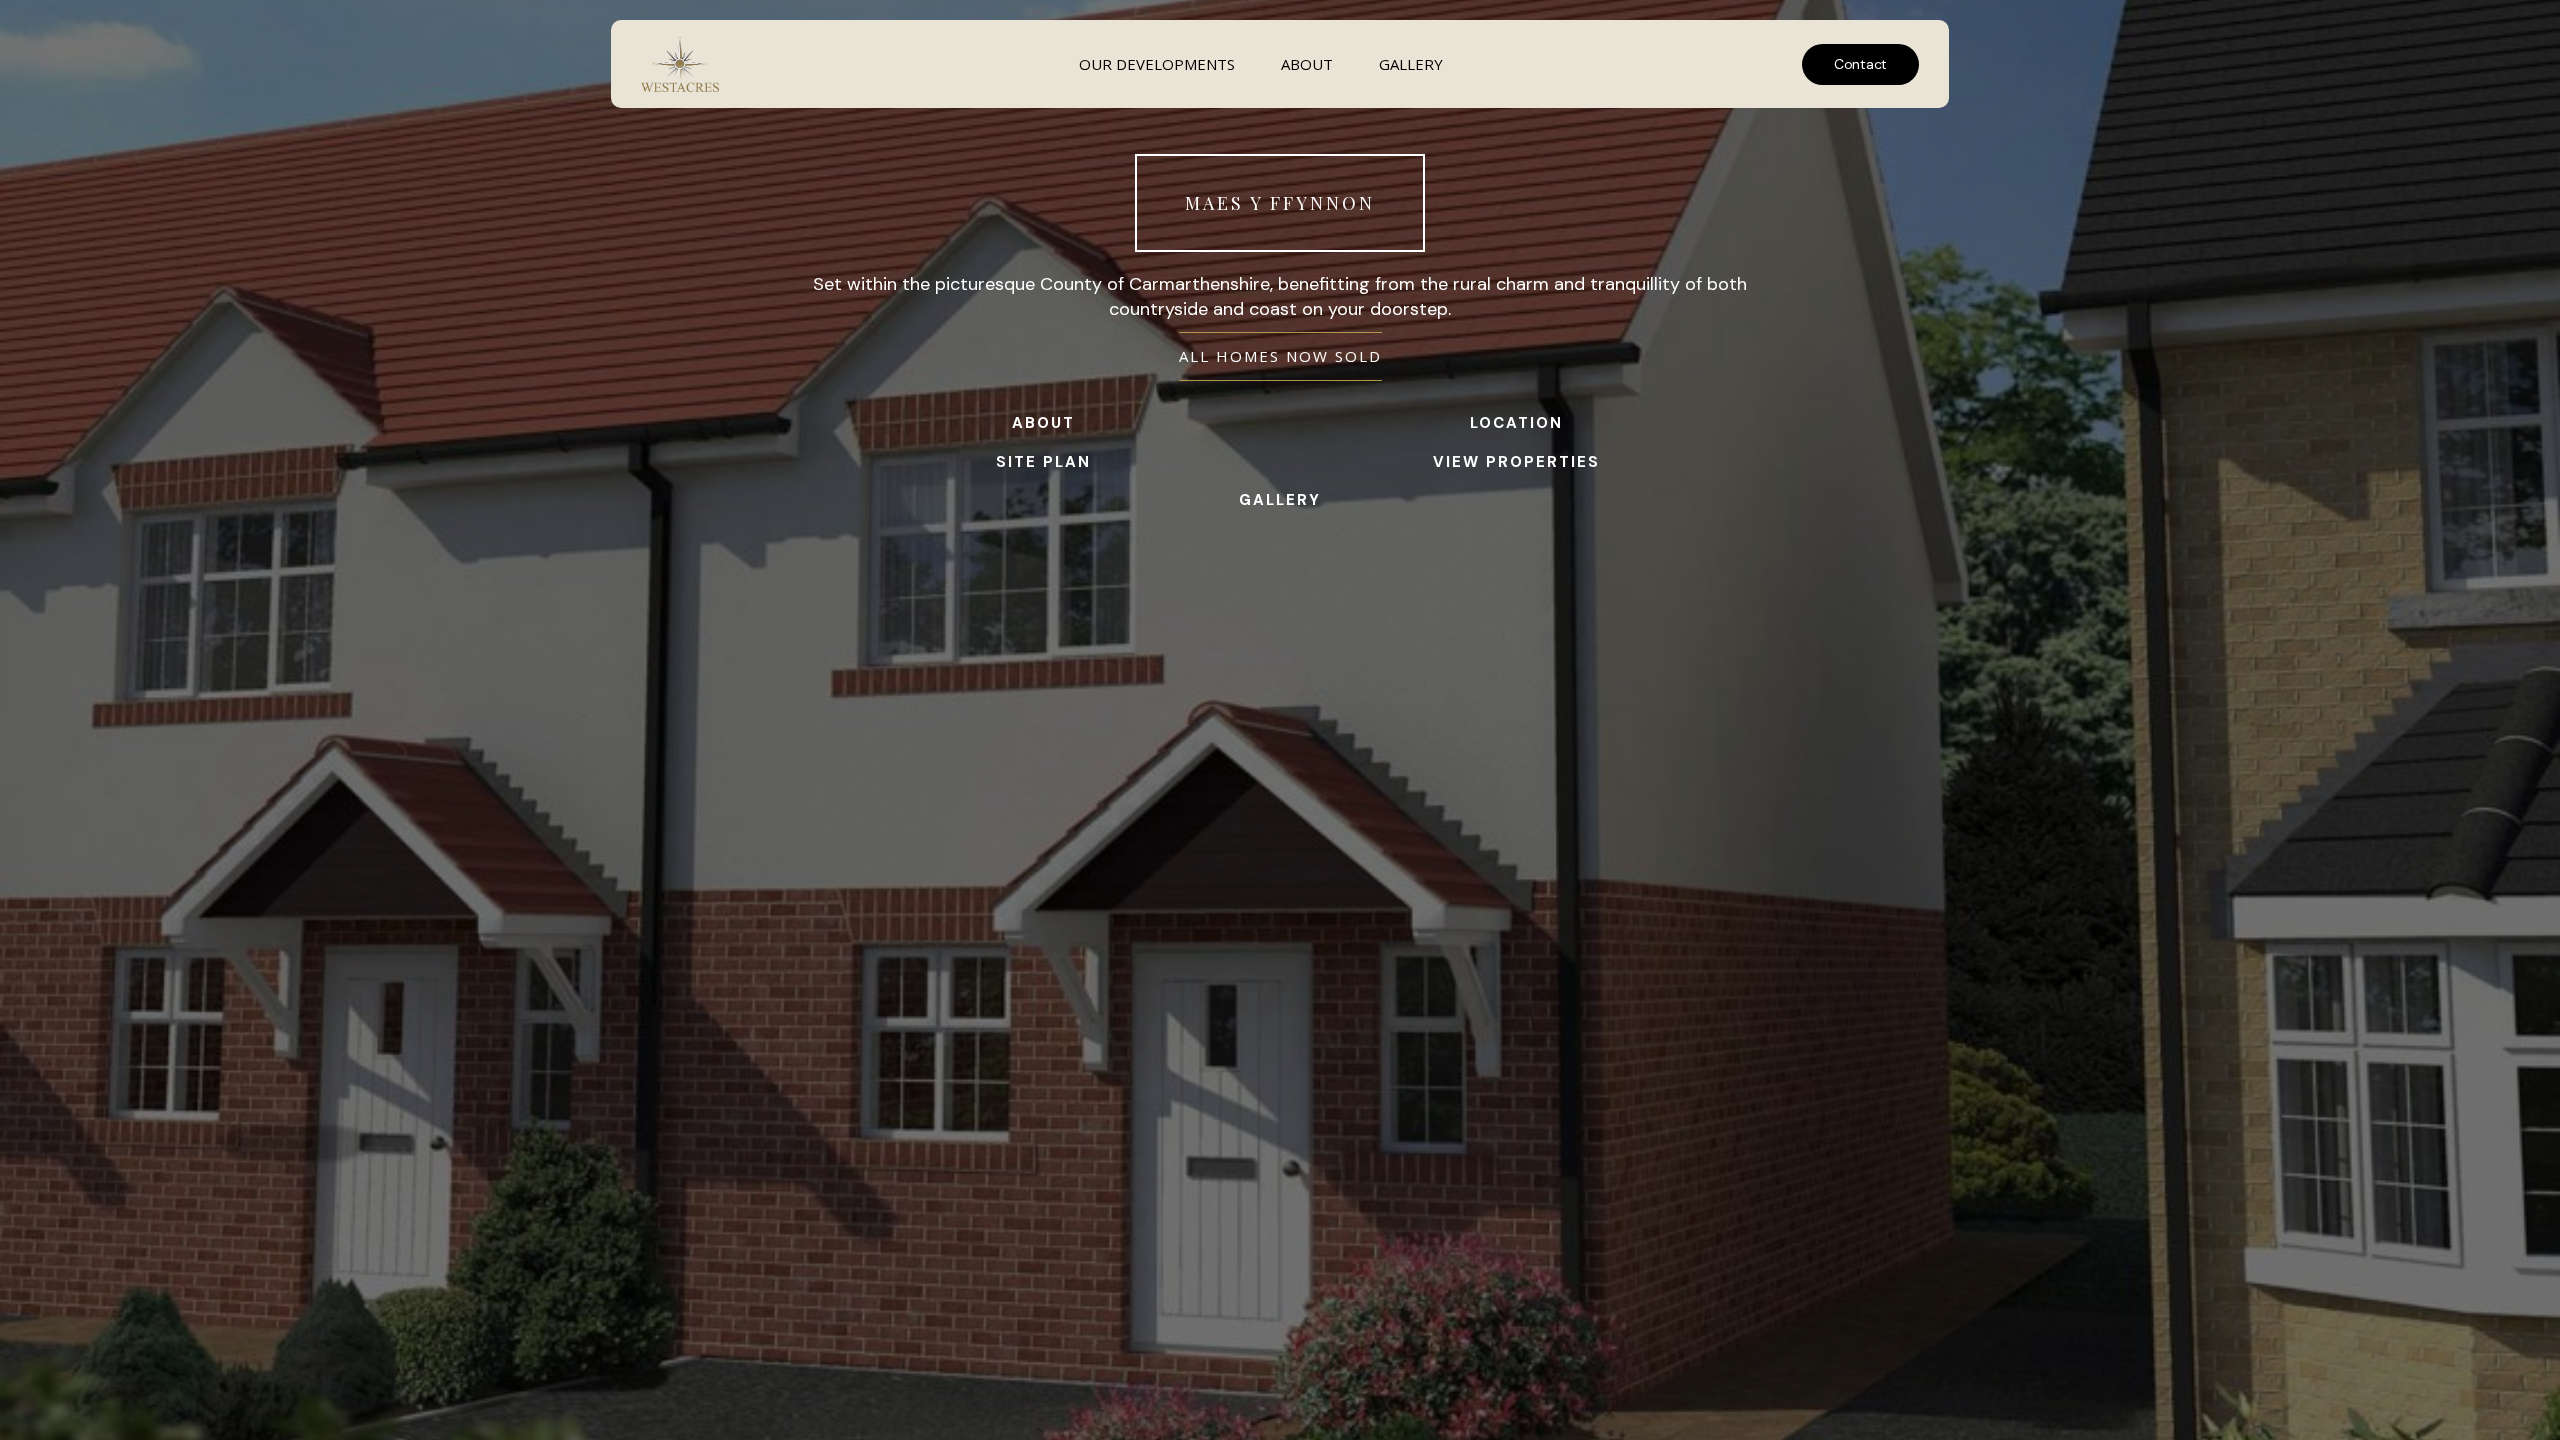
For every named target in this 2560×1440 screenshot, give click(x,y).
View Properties (1516, 462)
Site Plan (1043, 462)
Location (1516, 423)
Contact (1860, 64)
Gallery (1411, 64)
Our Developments (1157, 64)
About (1307, 64)
